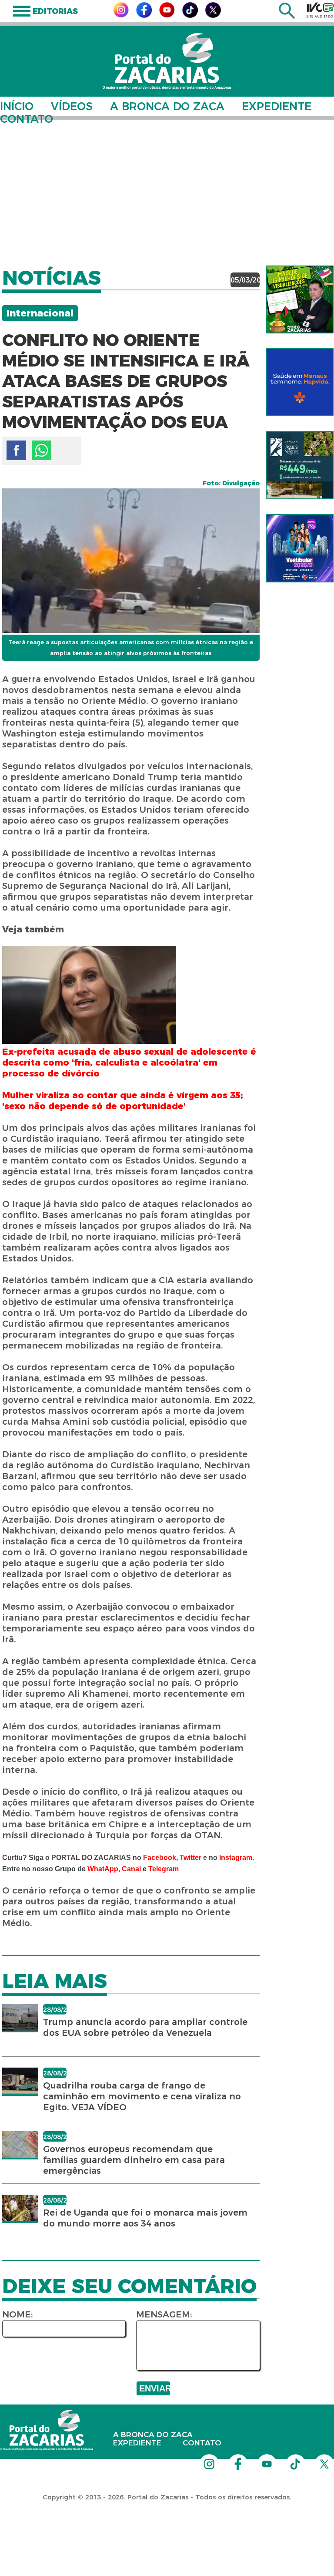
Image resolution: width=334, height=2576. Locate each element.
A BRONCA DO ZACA (167, 106)
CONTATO (27, 119)
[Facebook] (144, 15)
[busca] (287, 16)
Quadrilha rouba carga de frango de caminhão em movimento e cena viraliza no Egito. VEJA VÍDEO (142, 2096)
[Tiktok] (190, 15)
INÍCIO (17, 106)
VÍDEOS (72, 106)
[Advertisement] (167, 187)
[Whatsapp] (42, 450)
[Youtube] (167, 15)
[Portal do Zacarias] (167, 61)
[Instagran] (121, 15)
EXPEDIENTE (277, 106)
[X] (213, 15)
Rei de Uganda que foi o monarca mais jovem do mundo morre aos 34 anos (145, 2218)
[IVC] (320, 10)
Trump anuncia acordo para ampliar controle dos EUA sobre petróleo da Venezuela (145, 2027)
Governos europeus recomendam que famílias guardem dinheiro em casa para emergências (134, 2160)
